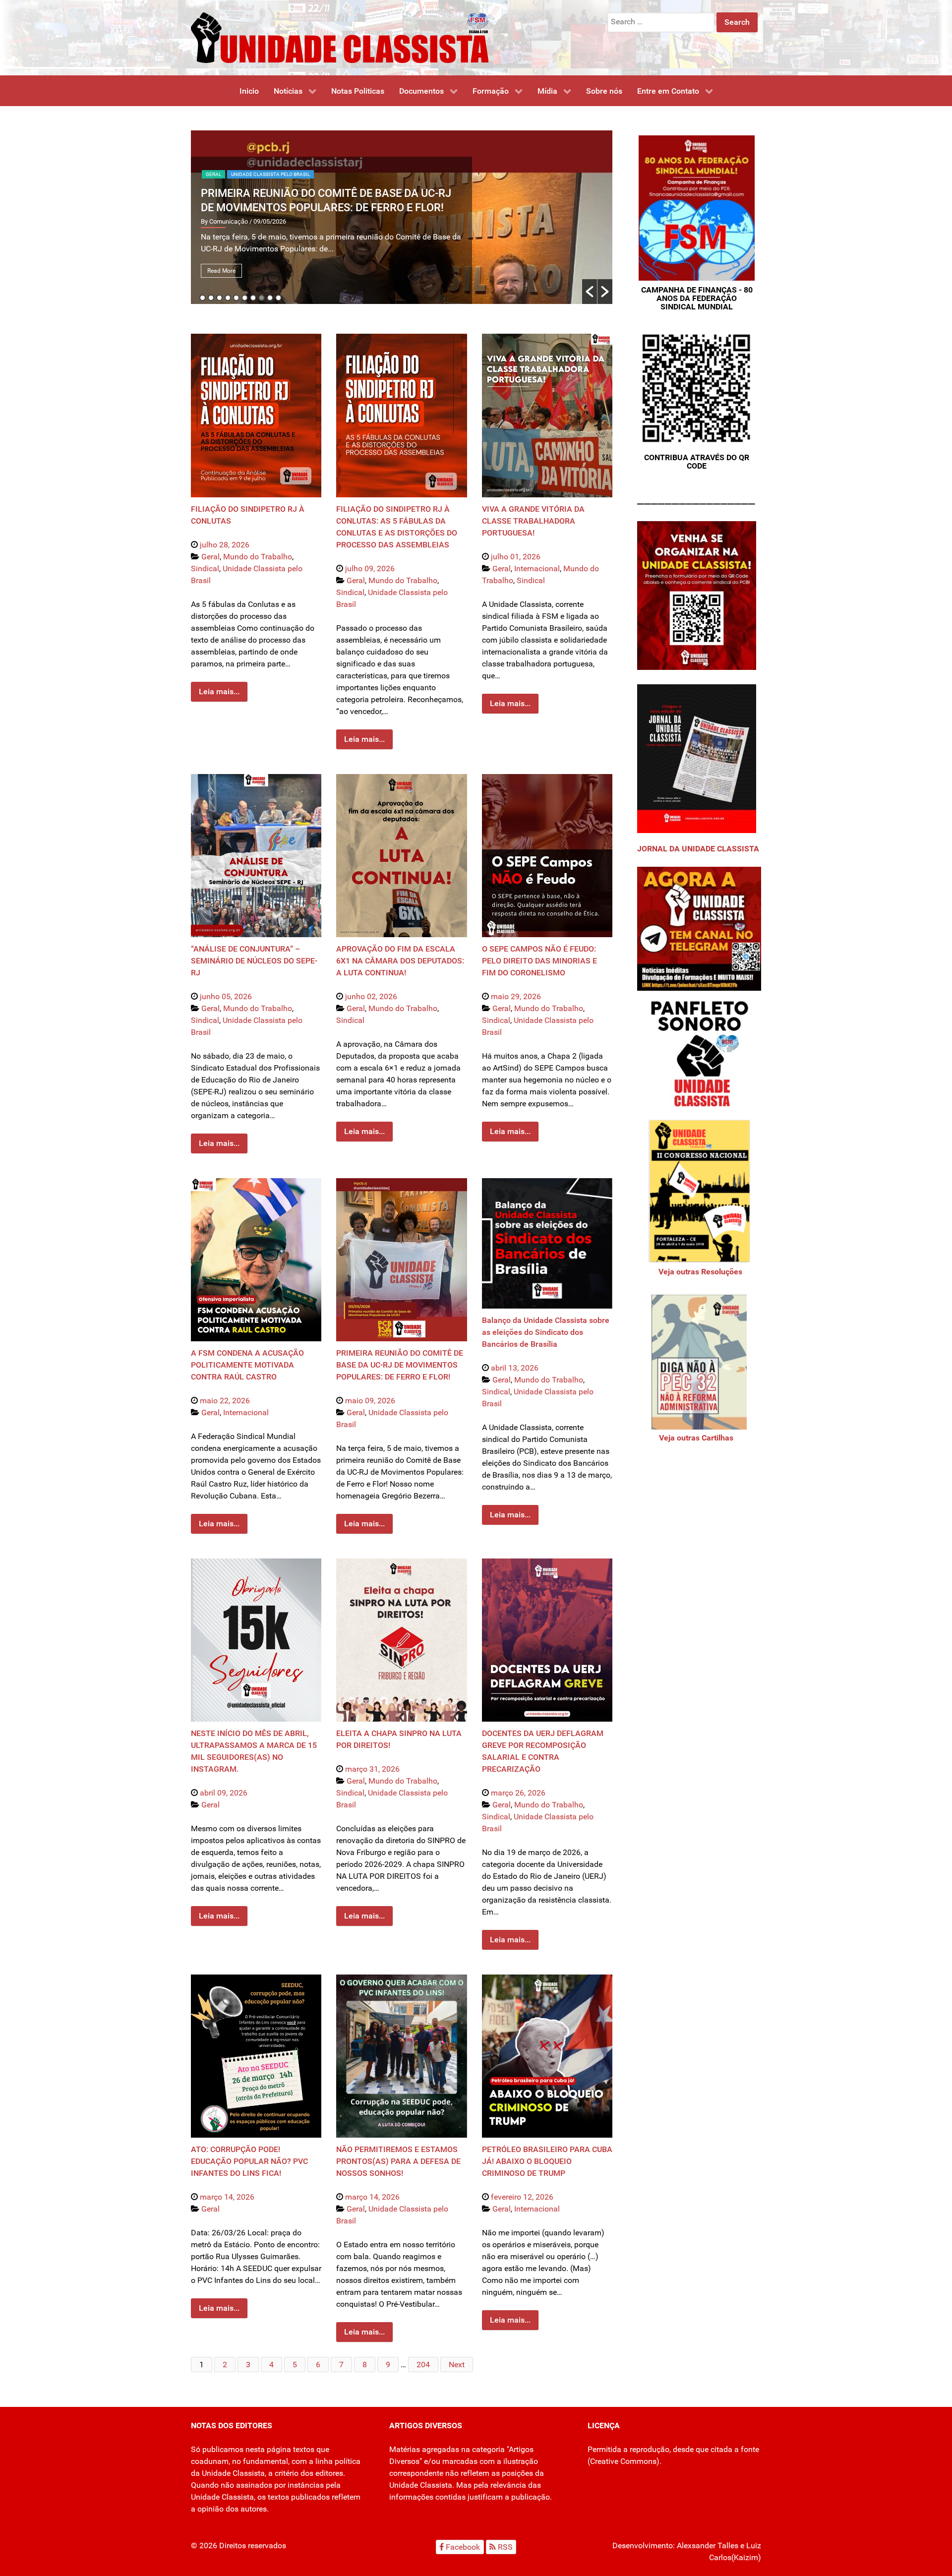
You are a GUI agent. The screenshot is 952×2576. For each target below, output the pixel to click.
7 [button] (253, 298)
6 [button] (245, 298)
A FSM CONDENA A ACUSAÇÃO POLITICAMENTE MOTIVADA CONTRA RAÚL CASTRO (247, 1365)
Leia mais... (219, 691)
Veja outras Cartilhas (696, 1438)
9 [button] (270, 298)
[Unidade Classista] (340, 37)
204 (423, 2365)
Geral (213, 174)
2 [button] (211, 298)
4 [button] (228, 298)
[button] (590, 292)
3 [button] (219, 298)
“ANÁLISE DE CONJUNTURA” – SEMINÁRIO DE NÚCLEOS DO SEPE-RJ (254, 961)
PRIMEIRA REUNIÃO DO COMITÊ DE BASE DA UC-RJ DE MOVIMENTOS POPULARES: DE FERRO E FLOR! (400, 1365)
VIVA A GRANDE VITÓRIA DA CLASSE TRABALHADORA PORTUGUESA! (533, 521)
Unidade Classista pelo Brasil (270, 174)
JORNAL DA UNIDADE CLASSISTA (698, 849)
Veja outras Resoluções (699, 1272)
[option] (402, 217)
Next (457, 2365)
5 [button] (236, 298)
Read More (221, 271)
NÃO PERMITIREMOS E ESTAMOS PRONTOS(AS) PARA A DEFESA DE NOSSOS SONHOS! (398, 2161)
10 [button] (278, 298)
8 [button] (262, 298)
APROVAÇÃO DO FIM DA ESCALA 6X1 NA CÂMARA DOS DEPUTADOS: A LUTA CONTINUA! (400, 961)
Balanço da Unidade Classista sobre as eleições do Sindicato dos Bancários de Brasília (546, 1332)
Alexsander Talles (708, 2546)
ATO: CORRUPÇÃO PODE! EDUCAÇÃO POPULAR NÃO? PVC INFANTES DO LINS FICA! (249, 2161)
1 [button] (203, 298)
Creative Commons (623, 2461)
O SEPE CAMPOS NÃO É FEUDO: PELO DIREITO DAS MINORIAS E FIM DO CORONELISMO (539, 961)
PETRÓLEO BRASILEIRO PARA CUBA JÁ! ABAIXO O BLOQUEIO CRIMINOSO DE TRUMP (547, 2161)
